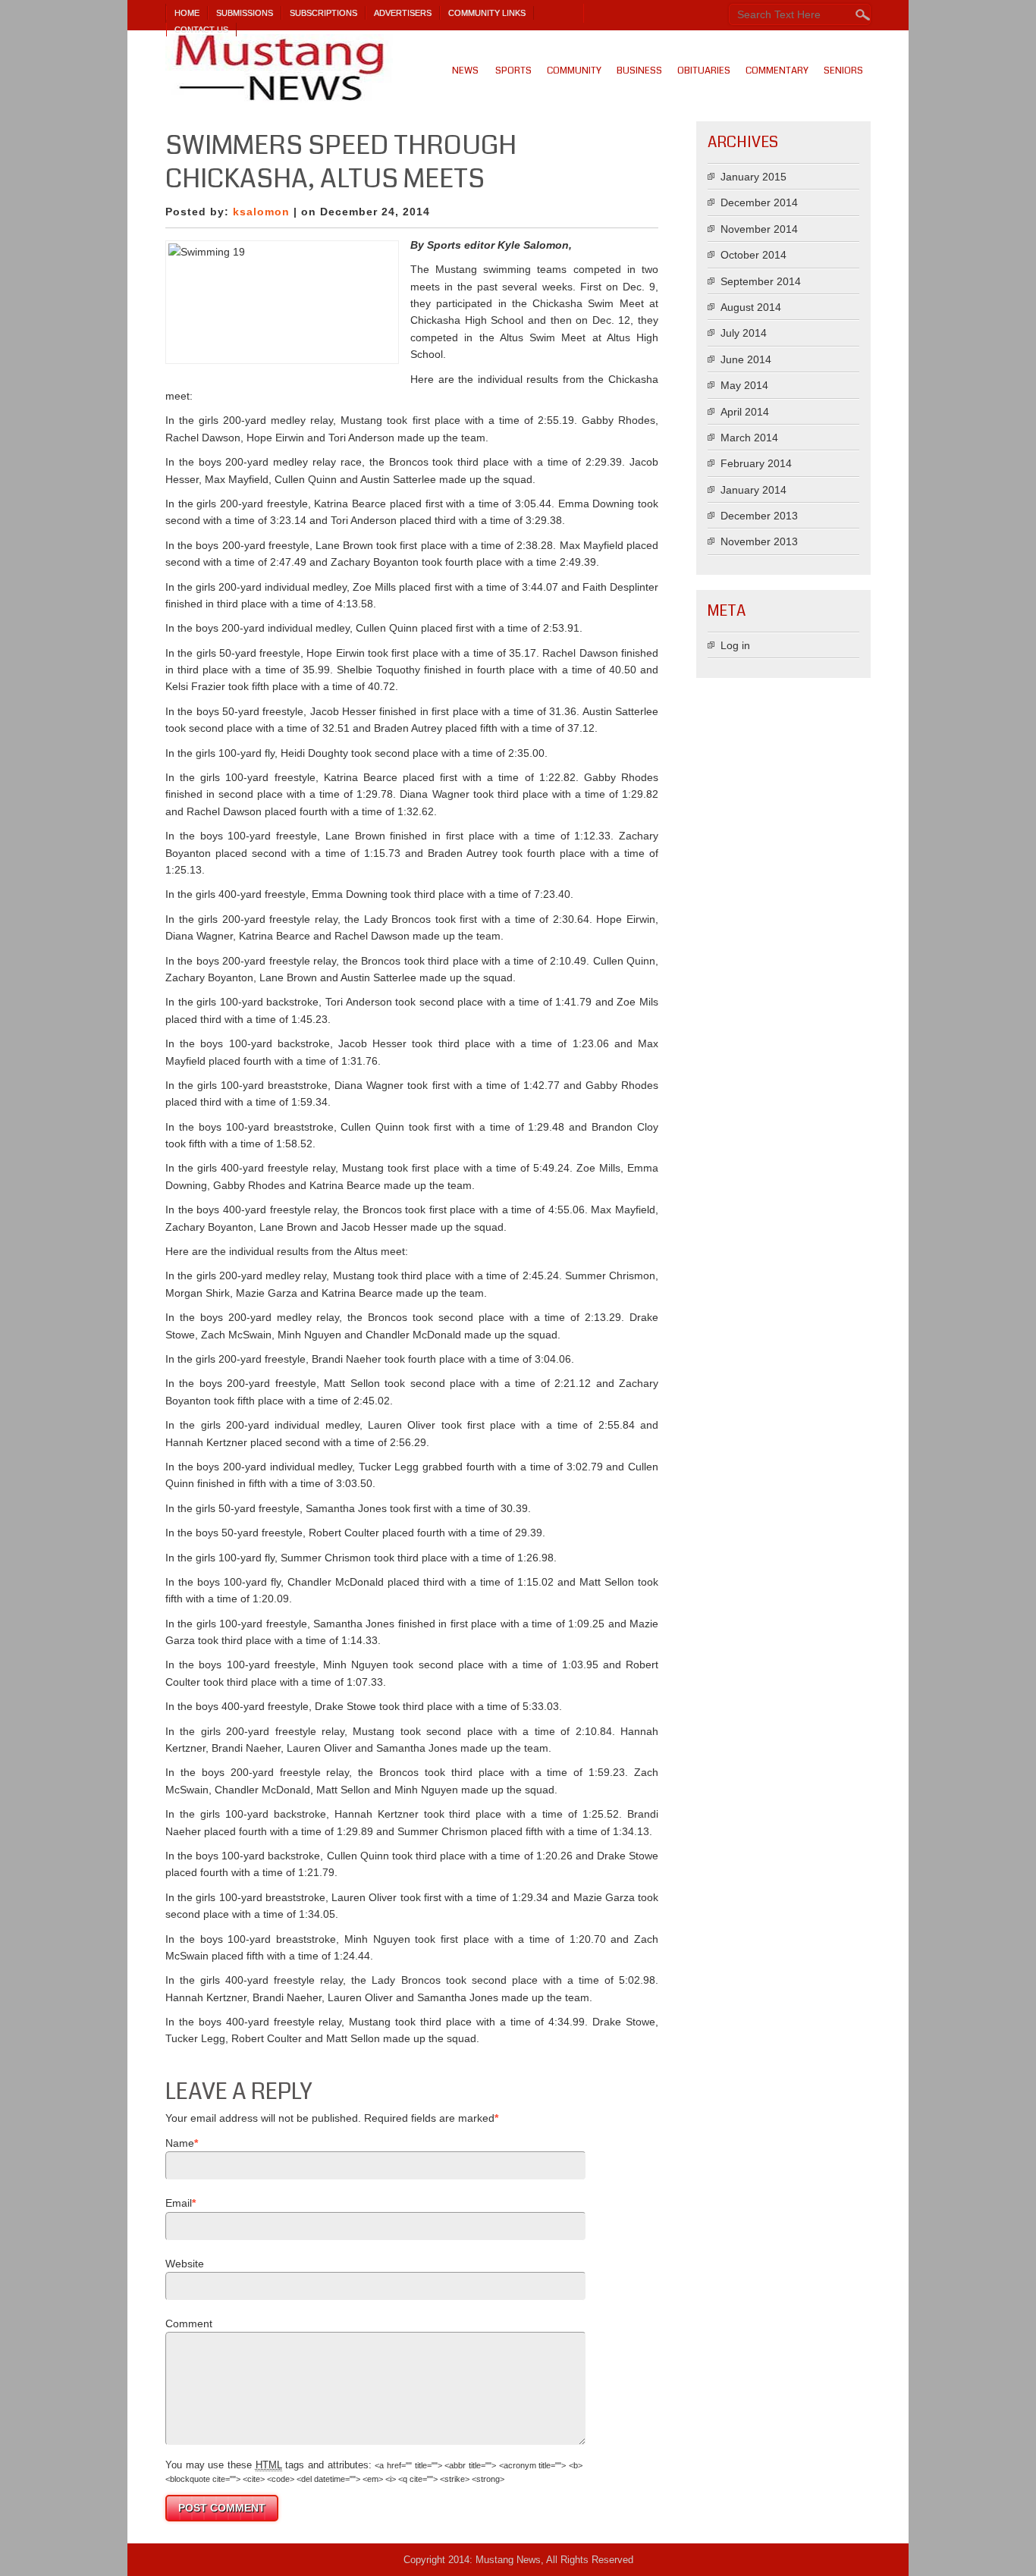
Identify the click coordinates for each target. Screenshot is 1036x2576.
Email (179, 2203)
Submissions (245, 13)
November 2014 (759, 229)
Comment (189, 2323)
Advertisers (403, 13)
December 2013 (759, 516)
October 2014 (753, 255)
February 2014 (756, 463)
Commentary (777, 71)
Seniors (843, 71)
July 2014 (744, 333)
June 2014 (746, 359)
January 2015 (753, 177)
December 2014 (759, 202)
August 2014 (751, 307)
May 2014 (744, 385)
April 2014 (745, 412)
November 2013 (759, 541)
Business (639, 71)
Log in (735, 645)
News (465, 71)
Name (180, 2143)
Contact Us (201, 30)
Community (574, 71)
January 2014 (753, 490)
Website (185, 2264)
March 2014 (749, 438)
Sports (513, 71)
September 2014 (761, 281)
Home (187, 13)
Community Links (487, 13)
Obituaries (704, 71)
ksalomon (261, 212)
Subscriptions (323, 13)
